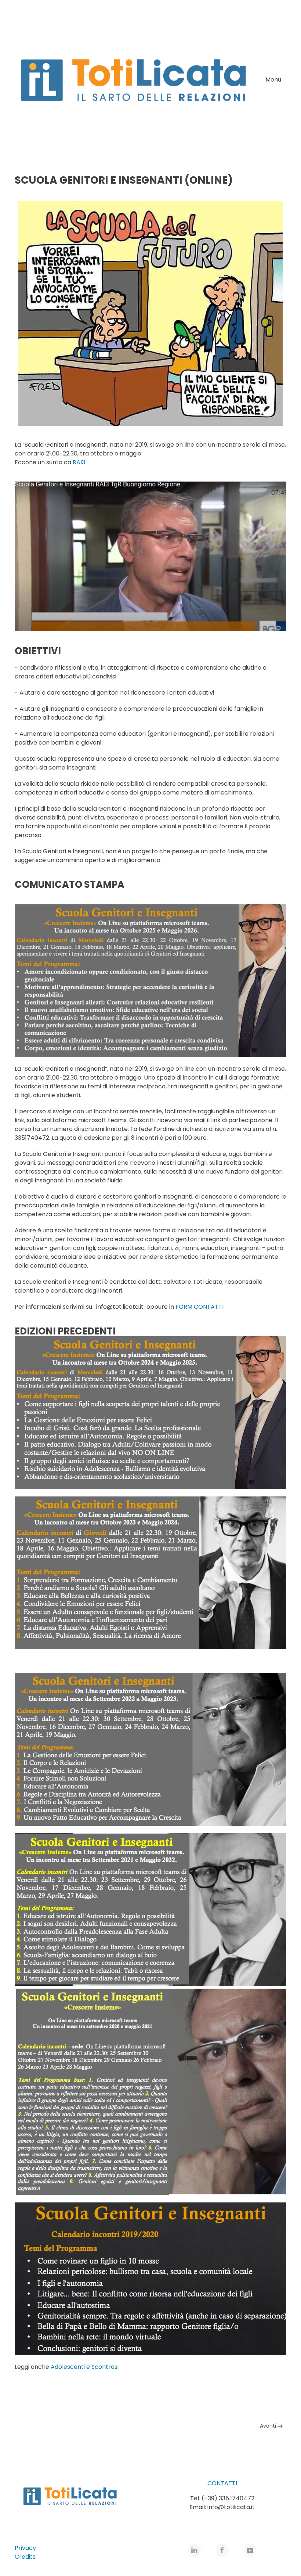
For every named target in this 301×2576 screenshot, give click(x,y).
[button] (276, 80)
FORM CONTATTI (200, 1307)
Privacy (25, 2548)
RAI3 (79, 462)
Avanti (269, 2426)
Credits (25, 2557)
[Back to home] (133, 80)
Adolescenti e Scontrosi (85, 2367)
